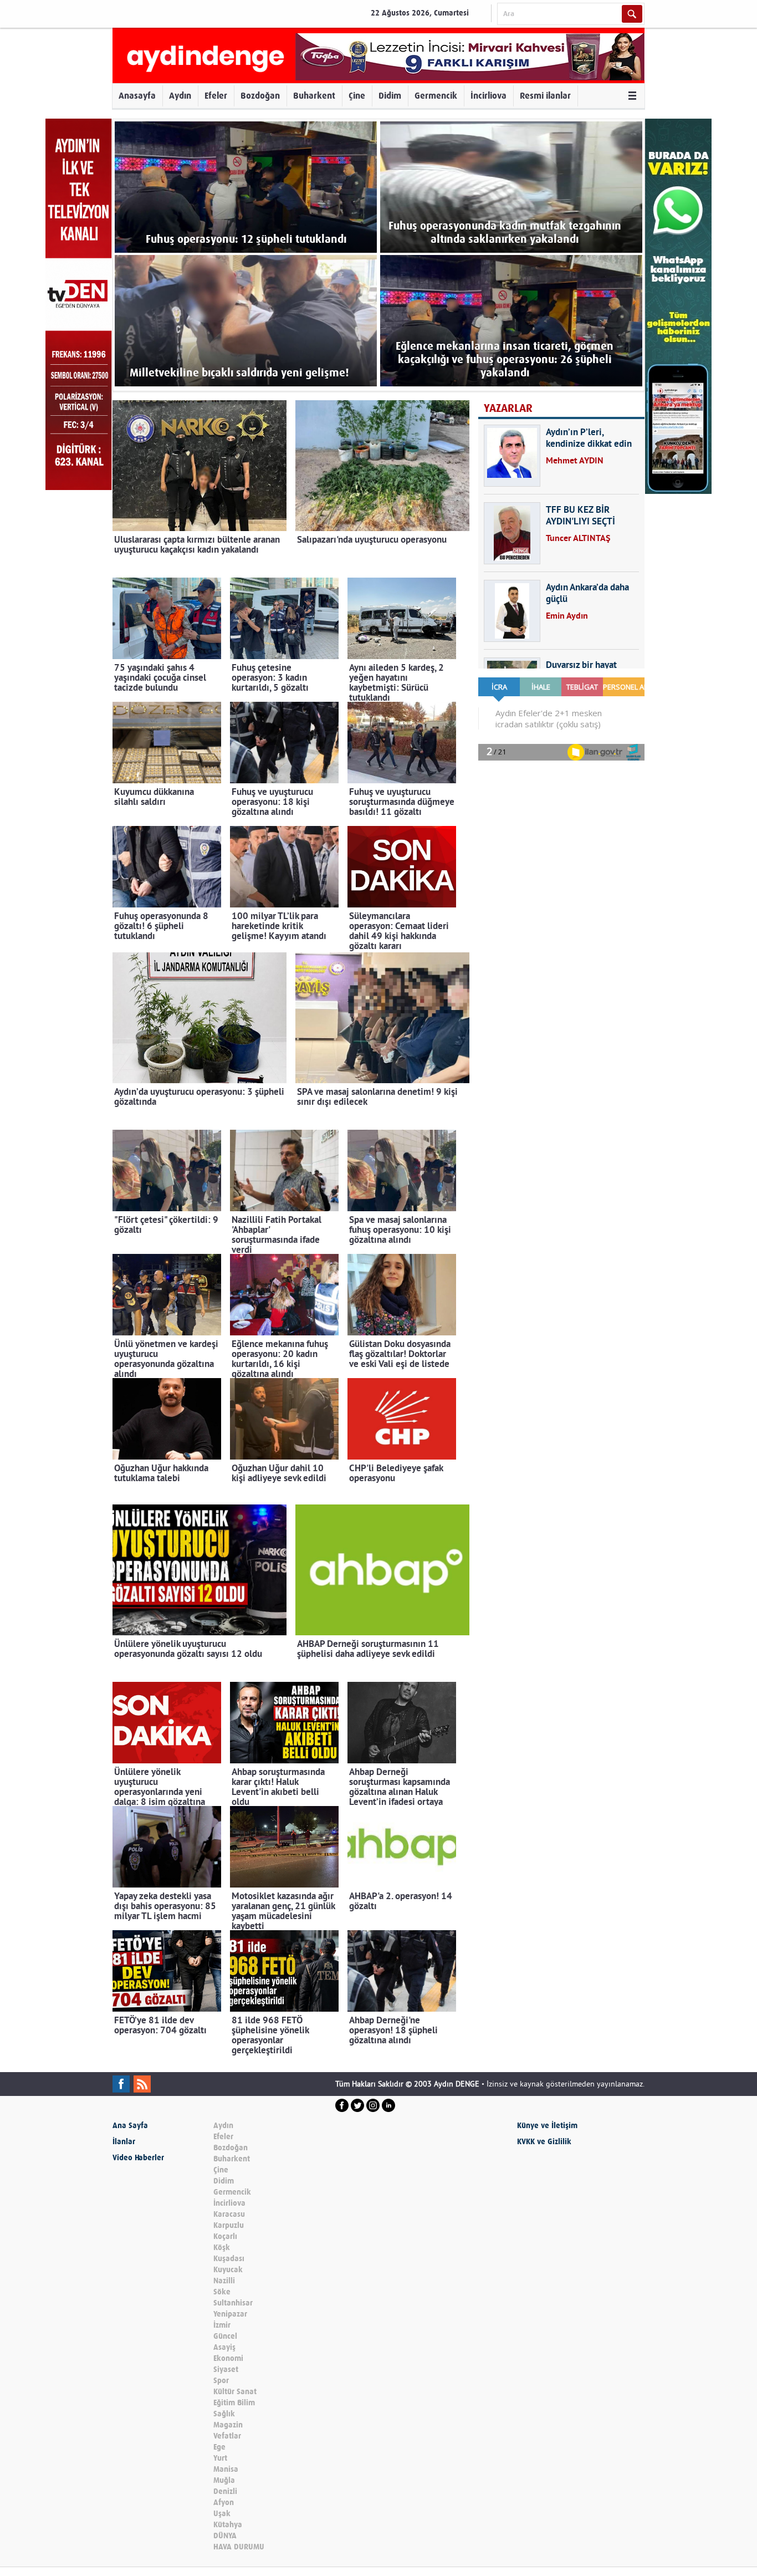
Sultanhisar (233, 2303)
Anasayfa (137, 96)
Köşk (222, 2248)
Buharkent (314, 96)
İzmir (222, 2325)
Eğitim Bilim (234, 2403)
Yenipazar (230, 2314)
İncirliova (489, 96)
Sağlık (224, 2414)
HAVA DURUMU (239, 2547)
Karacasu (229, 2214)
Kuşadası (229, 2259)
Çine (357, 96)
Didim (390, 96)
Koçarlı (225, 2236)
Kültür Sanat (235, 2392)
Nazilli (224, 2281)
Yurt (220, 2458)
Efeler (216, 96)
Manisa (226, 2469)
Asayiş (224, 2347)
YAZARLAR (508, 408)
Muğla (224, 2480)
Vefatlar (227, 2436)
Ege (219, 2447)
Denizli (225, 2491)
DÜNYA (225, 2536)
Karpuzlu (229, 2225)
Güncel (225, 2336)
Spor (221, 2381)
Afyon (224, 2503)
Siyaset (226, 2370)
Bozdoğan (260, 96)
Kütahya (228, 2525)
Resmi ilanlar (545, 96)
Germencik (436, 96)
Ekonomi (228, 2358)
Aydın (180, 96)
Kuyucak (228, 2270)
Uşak (222, 2514)
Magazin (228, 2425)
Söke (222, 2292)
